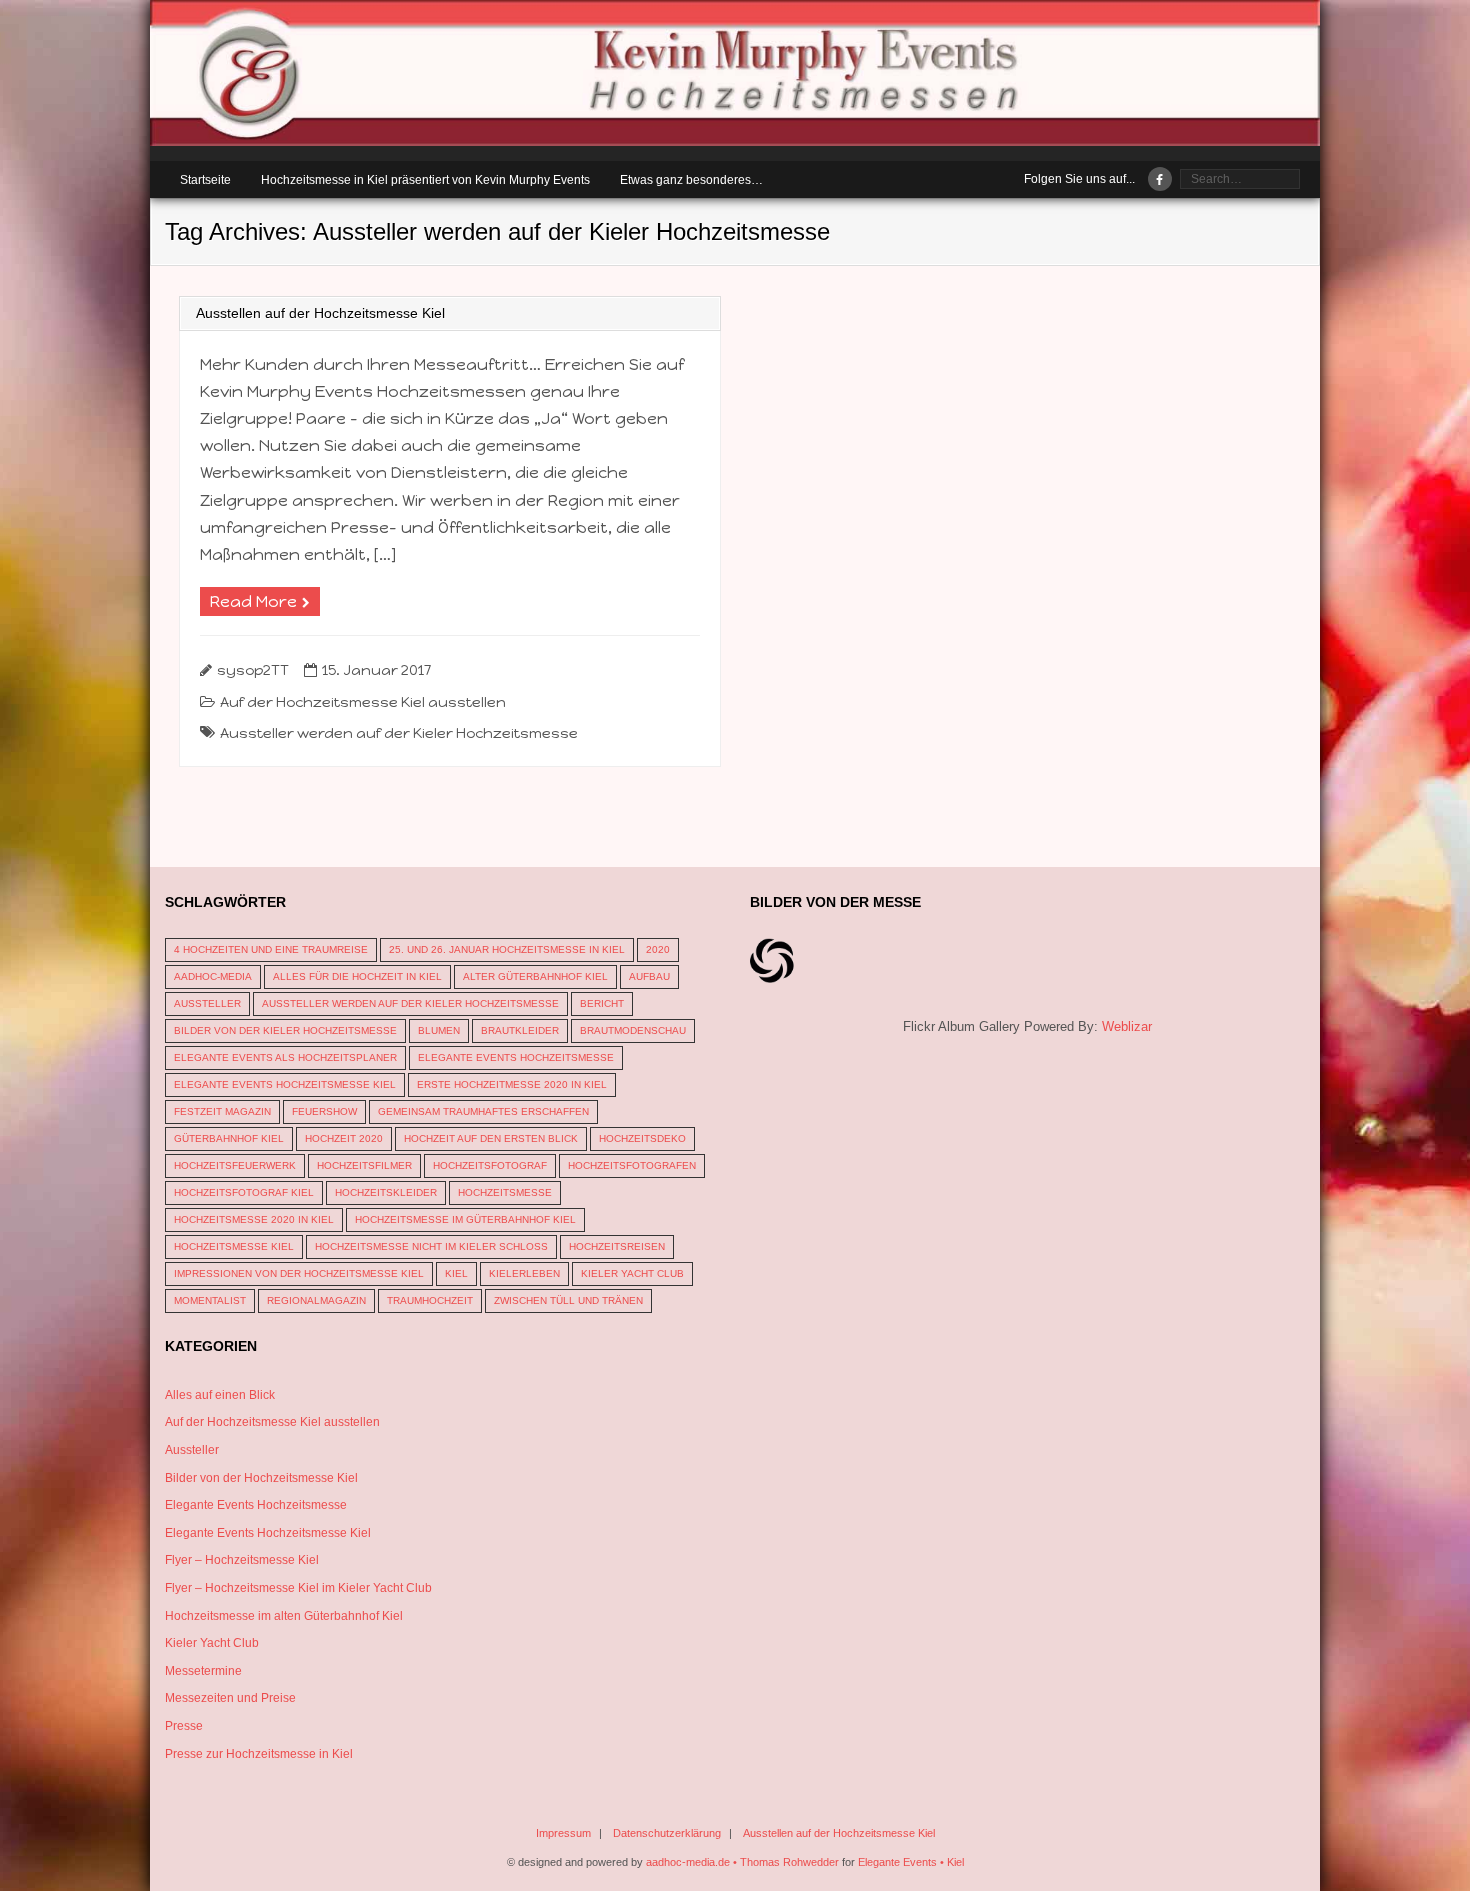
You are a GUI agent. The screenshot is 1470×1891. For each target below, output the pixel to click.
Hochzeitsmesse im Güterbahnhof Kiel (465, 1219)
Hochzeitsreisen (617, 1246)
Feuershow (324, 1111)
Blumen (439, 1030)
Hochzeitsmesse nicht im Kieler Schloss (431, 1246)
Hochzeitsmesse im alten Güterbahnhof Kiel (284, 1616)
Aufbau (649, 976)
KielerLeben (524, 1273)
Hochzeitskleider (386, 1192)
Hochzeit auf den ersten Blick (491, 1138)
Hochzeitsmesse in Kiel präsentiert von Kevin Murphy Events (425, 180)
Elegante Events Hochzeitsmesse (516, 1057)
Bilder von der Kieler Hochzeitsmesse (285, 1030)
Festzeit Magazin (222, 1111)
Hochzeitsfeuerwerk (235, 1165)
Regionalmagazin (316, 1300)
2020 (658, 949)
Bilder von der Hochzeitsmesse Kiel (261, 1478)
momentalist (210, 1300)
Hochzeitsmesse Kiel (234, 1246)
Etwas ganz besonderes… (691, 180)
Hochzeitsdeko (642, 1138)
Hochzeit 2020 (344, 1138)
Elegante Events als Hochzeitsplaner (285, 1057)
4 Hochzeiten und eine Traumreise (271, 949)
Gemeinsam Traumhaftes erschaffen (483, 1111)
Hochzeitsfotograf (490, 1165)
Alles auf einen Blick (220, 1395)
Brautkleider (520, 1030)
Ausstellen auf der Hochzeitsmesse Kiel (320, 313)
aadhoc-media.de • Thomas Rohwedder (742, 1862)
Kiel (456, 1273)
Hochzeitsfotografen (632, 1165)
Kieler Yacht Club (632, 1273)
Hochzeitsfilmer (364, 1165)
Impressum (563, 1833)
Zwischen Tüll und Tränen (568, 1300)
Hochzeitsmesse (505, 1192)
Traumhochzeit (430, 1300)
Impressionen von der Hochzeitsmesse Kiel (299, 1273)
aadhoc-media (213, 976)
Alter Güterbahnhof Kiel (535, 976)
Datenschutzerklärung (667, 1833)
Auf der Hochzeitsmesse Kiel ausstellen (363, 702)
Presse (184, 1726)
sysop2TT (253, 670)
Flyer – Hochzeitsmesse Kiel (242, 1560)
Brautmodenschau (633, 1030)
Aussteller (207, 1003)
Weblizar (1127, 1026)
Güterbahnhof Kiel (229, 1138)
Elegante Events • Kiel (911, 1862)
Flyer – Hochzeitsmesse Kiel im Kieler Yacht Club (298, 1588)
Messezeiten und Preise (230, 1698)
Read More (253, 601)
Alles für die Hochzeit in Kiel (357, 976)
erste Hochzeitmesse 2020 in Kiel (512, 1084)
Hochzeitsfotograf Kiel (244, 1192)
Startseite (205, 180)
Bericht (602, 1003)
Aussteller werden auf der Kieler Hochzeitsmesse (399, 733)
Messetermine (203, 1671)
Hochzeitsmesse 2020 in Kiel (254, 1219)
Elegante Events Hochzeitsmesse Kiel (285, 1084)
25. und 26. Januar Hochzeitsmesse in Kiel (507, 949)
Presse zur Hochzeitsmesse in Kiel (259, 1754)
